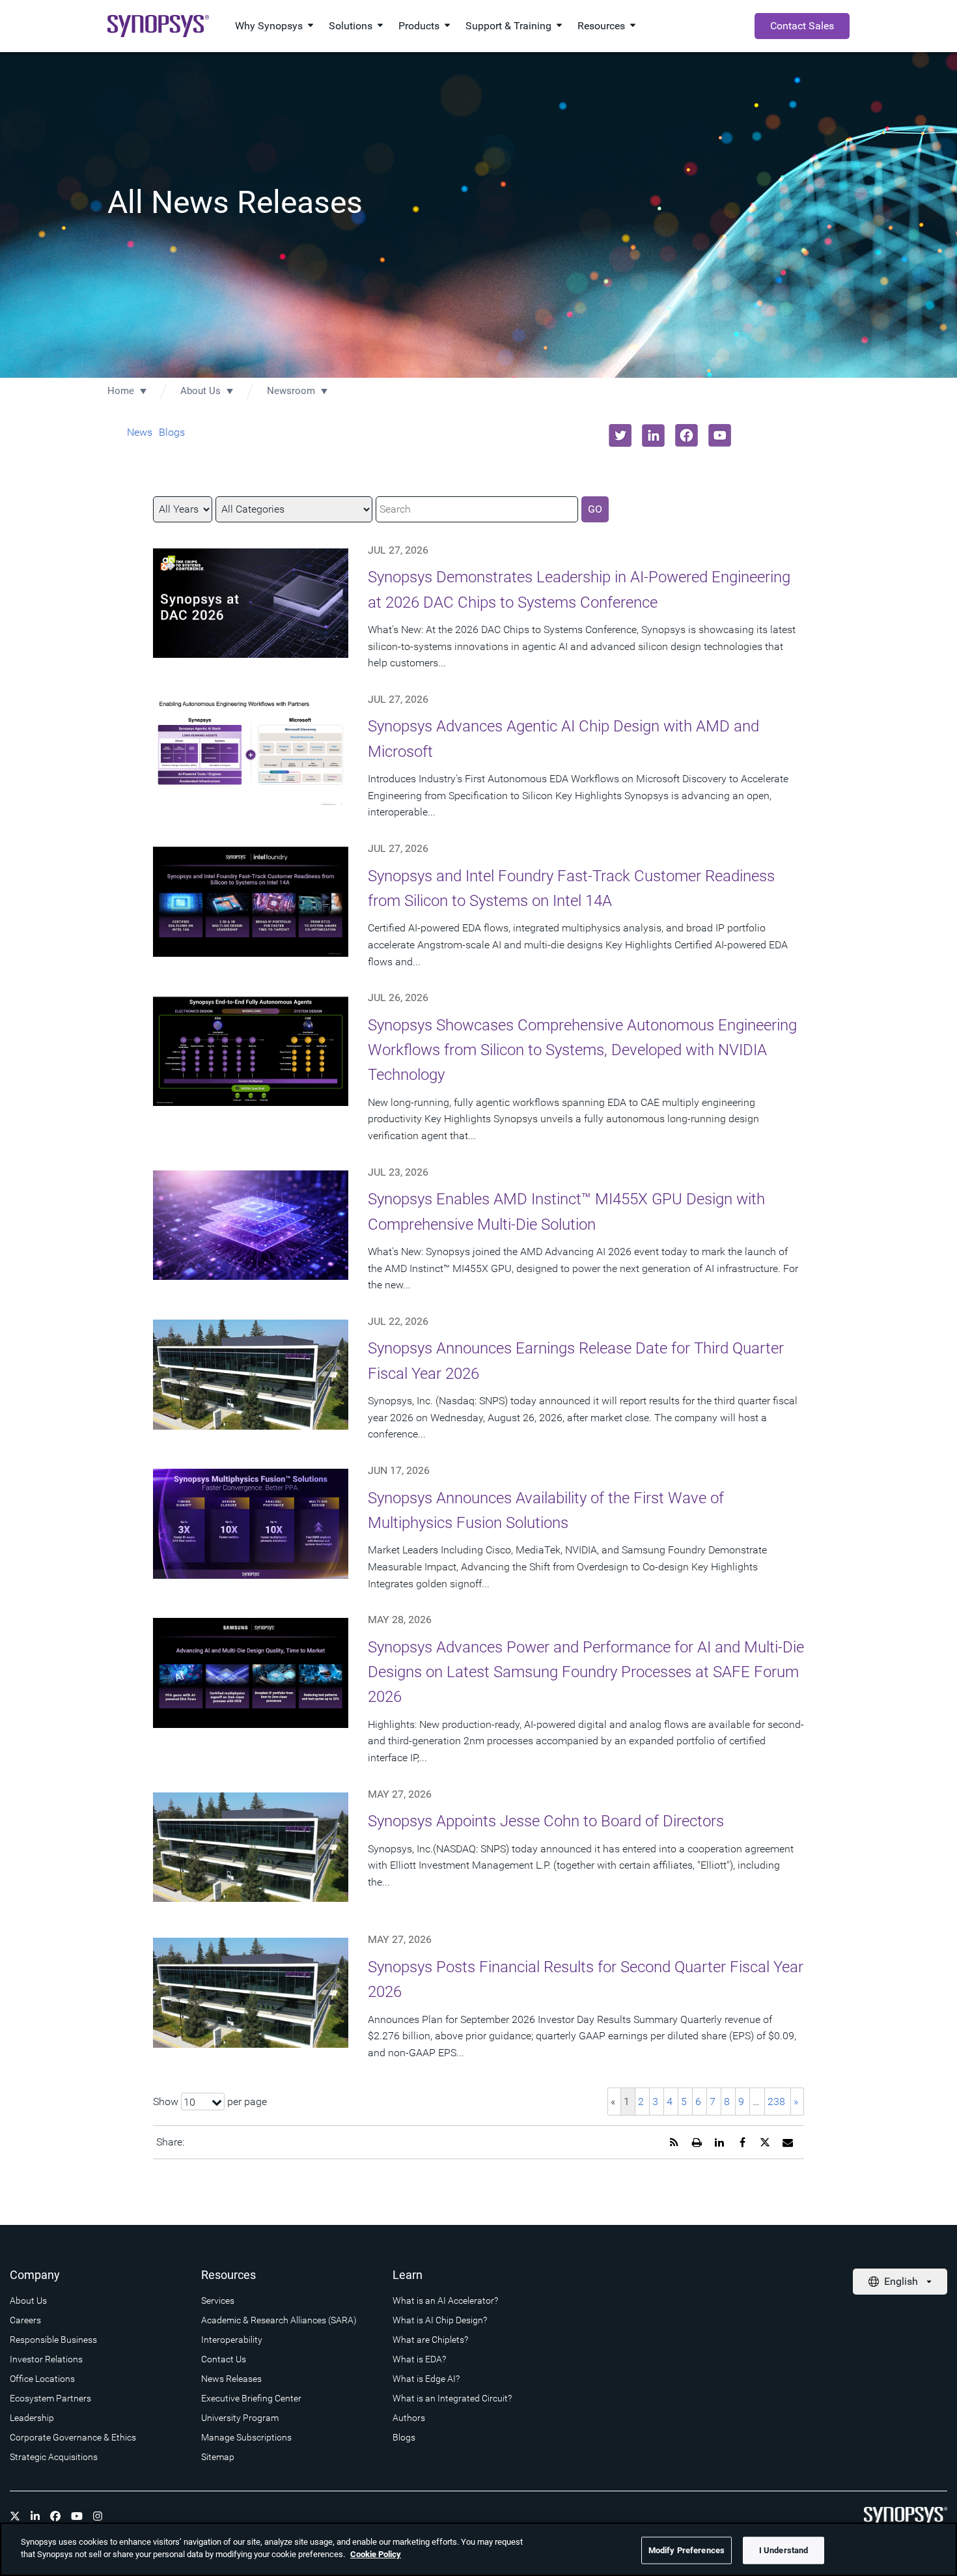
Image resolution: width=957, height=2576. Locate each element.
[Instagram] (98, 2516)
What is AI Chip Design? (440, 2320)
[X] (15, 2516)
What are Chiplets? (430, 2340)
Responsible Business (53, 2340)
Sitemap (218, 2457)
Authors (409, 2418)
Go (595, 509)
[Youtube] (77, 2516)
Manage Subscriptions (246, 2437)
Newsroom (291, 391)
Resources (601, 26)
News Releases (231, 2379)
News (140, 432)
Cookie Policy (376, 2554)
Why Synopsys (269, 26)
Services (218, 2300)
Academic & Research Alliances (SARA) (279, 2320)
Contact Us (224, 2359)
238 (776, 2102)
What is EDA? (419, 2359)
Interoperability (232, 2340)
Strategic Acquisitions (54, 2457)
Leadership (32, 2418)
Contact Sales (802, 26)
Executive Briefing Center (251, 2398)
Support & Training (508, 26)
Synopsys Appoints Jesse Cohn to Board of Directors (546, 1821)
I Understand (784, 2550)
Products (419, 26)
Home (121, 391)
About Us (201, 391)
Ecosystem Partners (50, 2398)
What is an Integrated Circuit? (452, 2398)
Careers (25, 2320)
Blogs (172, 432)
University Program (240, 2418)
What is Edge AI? (426, 2379)
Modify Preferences (687, 2550)
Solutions (351, 26)
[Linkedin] (35, 2516)
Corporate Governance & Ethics (73, 2437)
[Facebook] (55, 2516)
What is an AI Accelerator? (445, 2300)
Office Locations (42, 2379)
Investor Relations (46, 2359)
